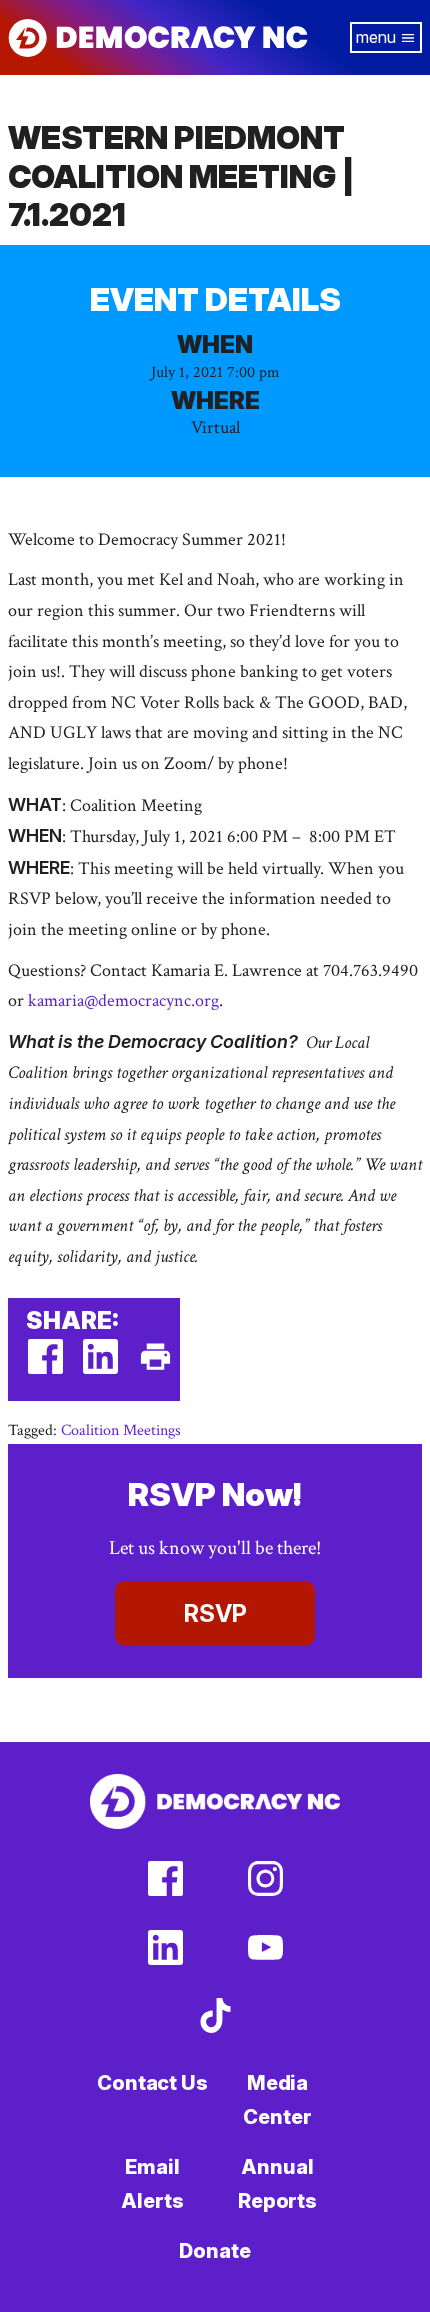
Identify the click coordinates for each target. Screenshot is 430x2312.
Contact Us (152, 2083)
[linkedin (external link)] (100, 1369)
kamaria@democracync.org (123, 1000)
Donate (214, 2251)
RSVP (215, 1613)
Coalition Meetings (121, 1430)
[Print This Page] (155, 1369)
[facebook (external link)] (45, 1369)
